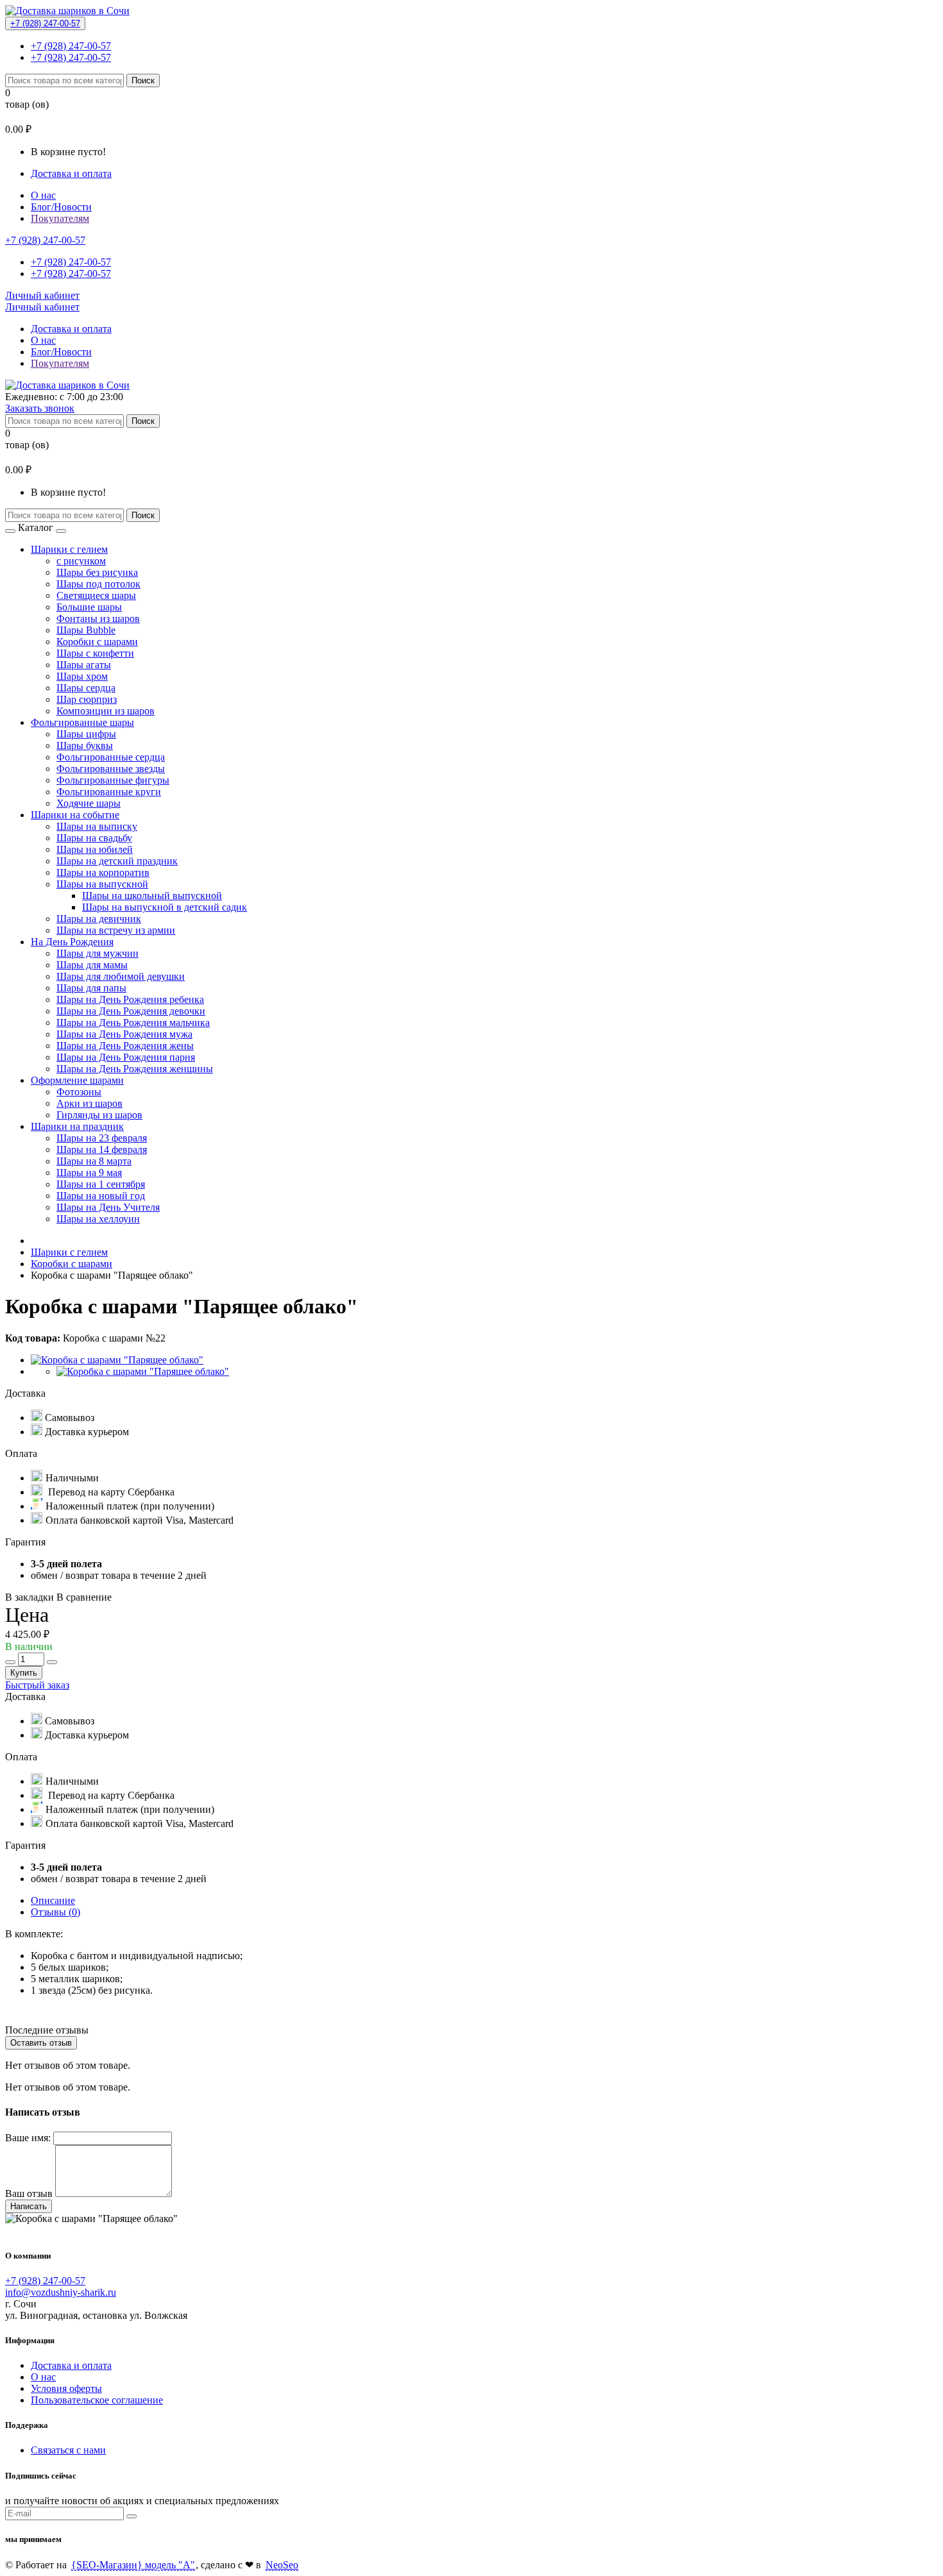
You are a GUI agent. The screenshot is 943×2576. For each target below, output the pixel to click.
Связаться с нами (68, 2450)
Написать (29, 2206)
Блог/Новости (61, 207)
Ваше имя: (28, 2138)
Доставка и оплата (71, 173)
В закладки (30, 1597)
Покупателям (60, 218)
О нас (43, 195)
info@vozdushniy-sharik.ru (61, 2292)
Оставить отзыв (41, 2043)
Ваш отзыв (29, 2193)
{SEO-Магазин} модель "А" (133, 2565)
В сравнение (84, 1597)
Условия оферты (66, 2388)
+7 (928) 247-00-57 (45, 23)
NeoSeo (282, 2565)
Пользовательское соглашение (97, 2400)
